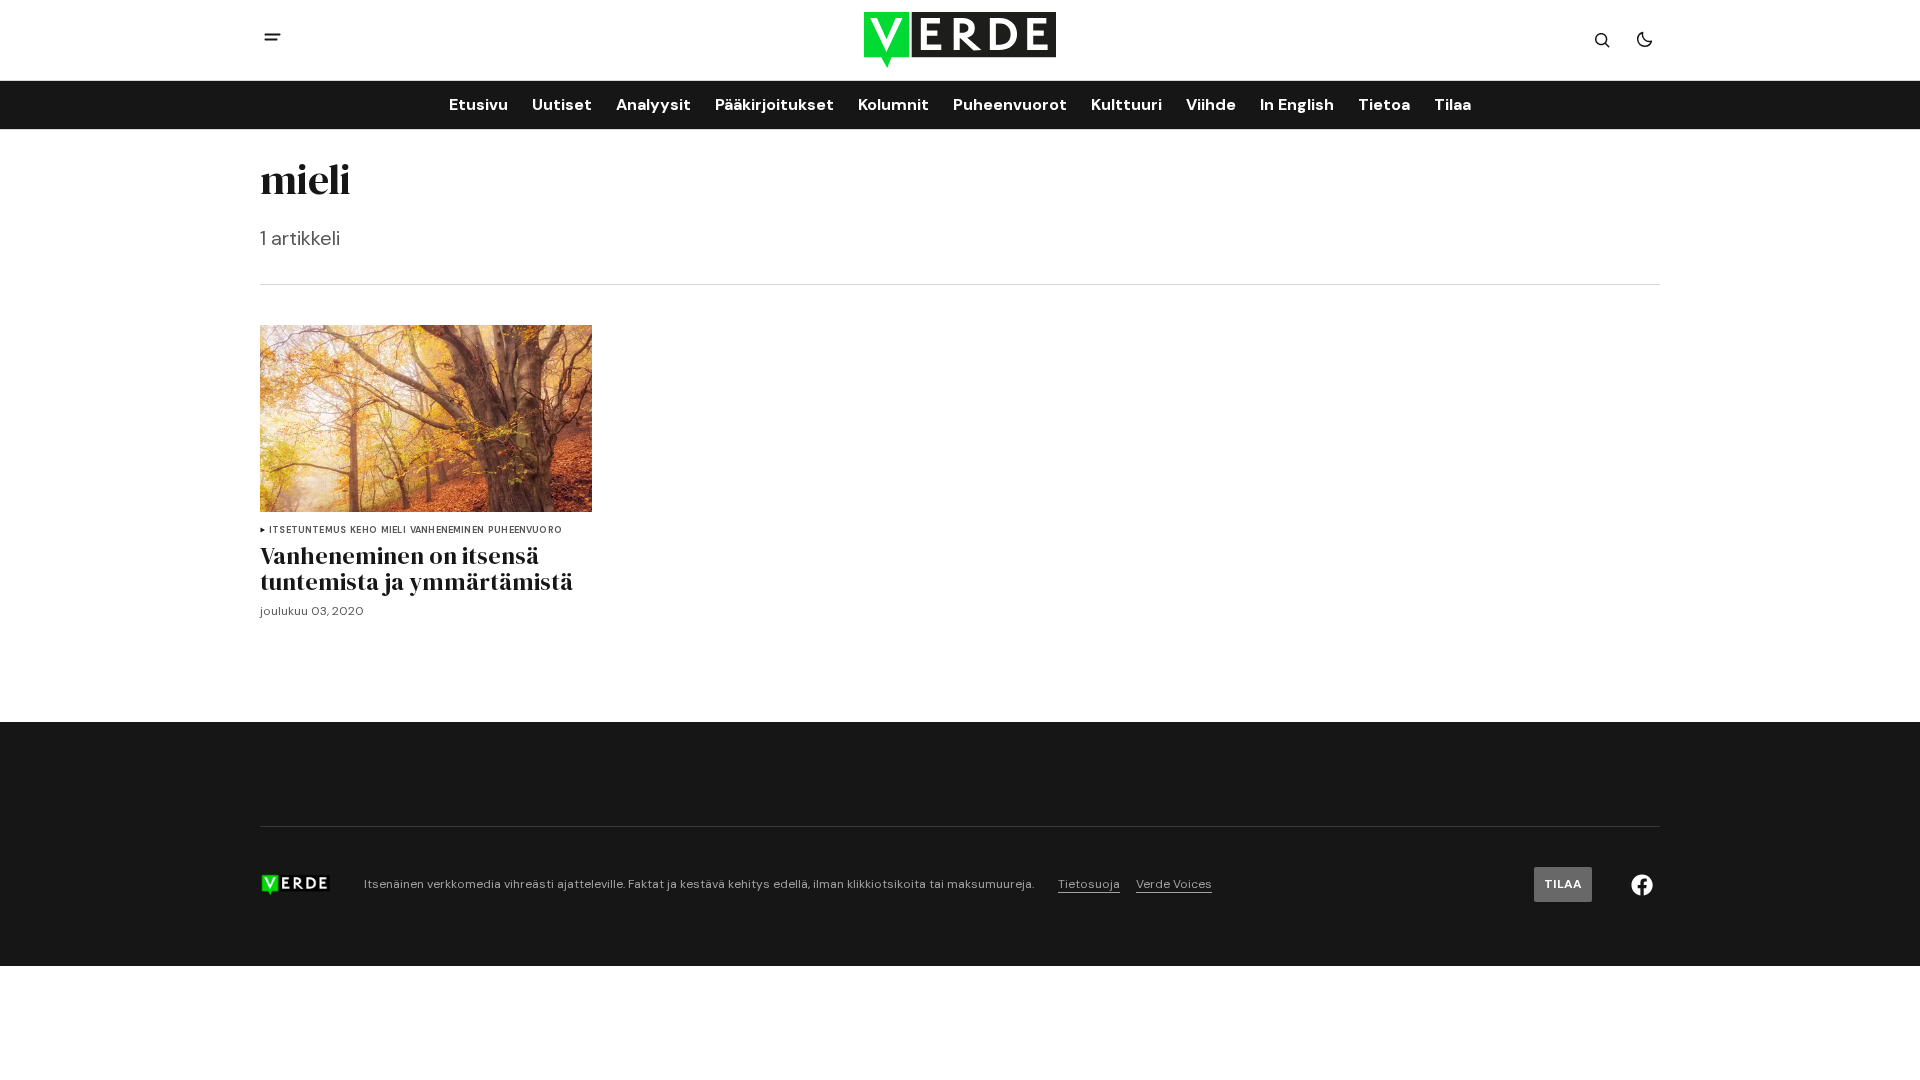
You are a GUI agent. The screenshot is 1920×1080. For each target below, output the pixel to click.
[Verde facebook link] (1642, 885)
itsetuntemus (307, 530)
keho (363, 530)
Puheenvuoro (525, 530)
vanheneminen (447, 530)
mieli (393, 530)
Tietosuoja (1089, 884)
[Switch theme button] (1644, 40)
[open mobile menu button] (272, 39)
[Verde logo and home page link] (960, 40)
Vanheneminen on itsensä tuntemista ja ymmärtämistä (416, 569)
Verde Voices (1174, 884)
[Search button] (1602, 40)
